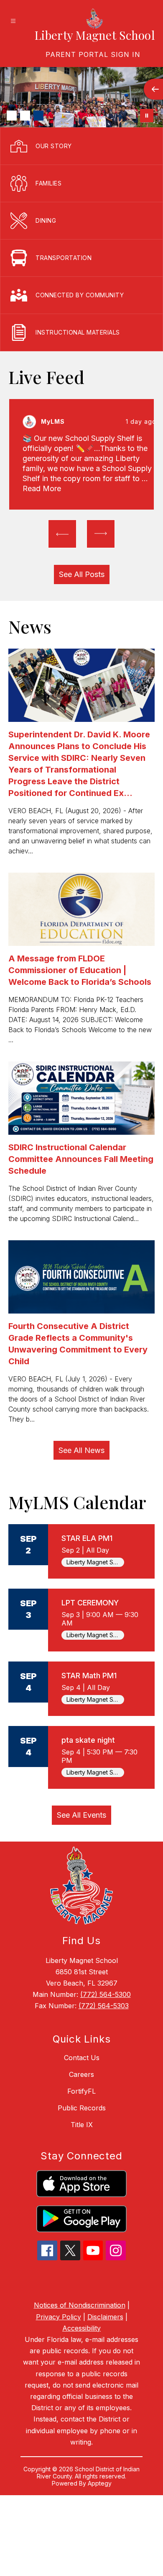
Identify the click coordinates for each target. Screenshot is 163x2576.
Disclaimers (105, 2317)
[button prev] (62, 534)
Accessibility (81, 2328)
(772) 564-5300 (106, 1994)
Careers (81, 2074)
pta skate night (88, 1740)
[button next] (101, 534)
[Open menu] (13, 21)
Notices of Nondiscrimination (80, 2305)
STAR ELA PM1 (87, 1538)
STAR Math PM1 (89, 1676)
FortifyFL (81, 2091)
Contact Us (82, 2058)
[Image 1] (12, 116)
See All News (81, 1450)
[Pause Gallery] (147, 116)
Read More (42, 488)
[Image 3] (38, 116)
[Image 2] (25, 116)
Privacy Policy (59, 2317)
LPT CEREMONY (90, 1603)
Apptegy (100, 2483)
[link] (93, 54)
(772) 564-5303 (104, 2006)
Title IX (82, 2125)
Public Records (82, 2108)
